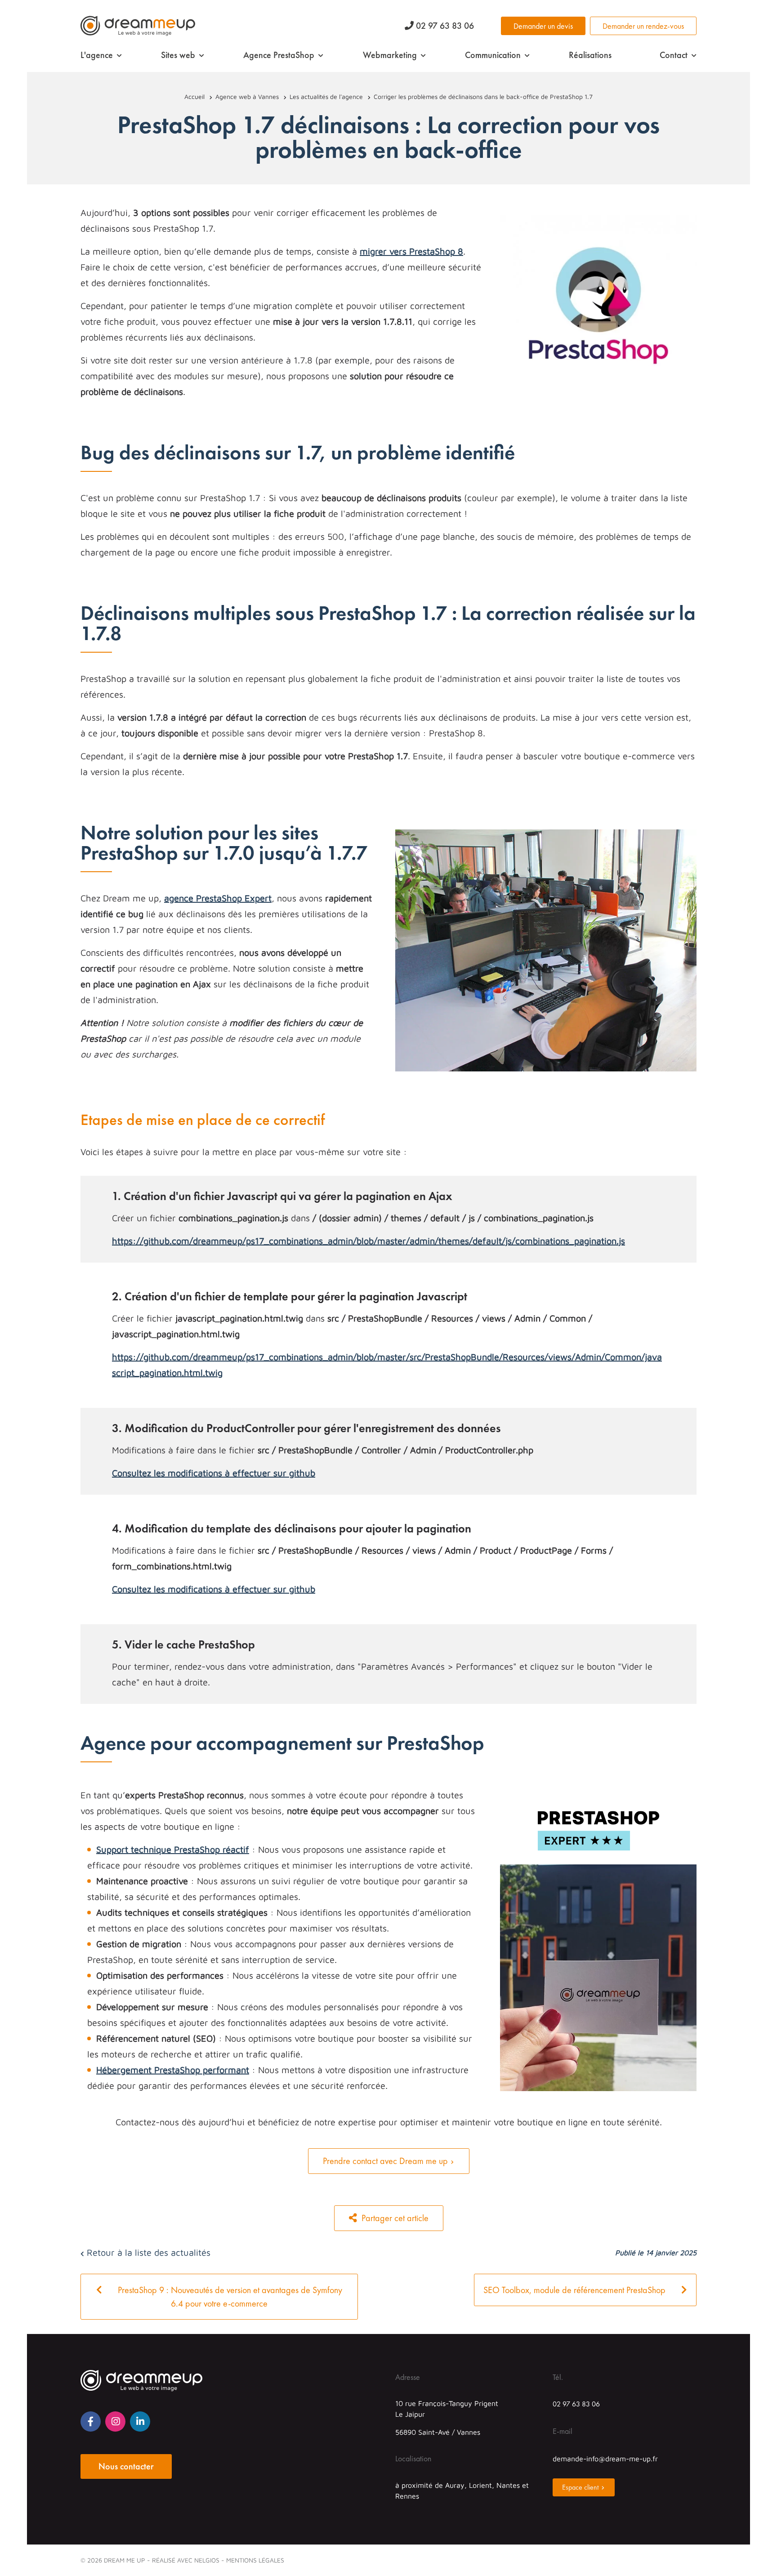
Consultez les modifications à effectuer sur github (214, 1473)
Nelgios (207, 2560)
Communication (493, 55)
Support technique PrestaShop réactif (173, 1849)
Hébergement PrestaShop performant (173, 2070)
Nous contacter (126, 2466)
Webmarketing (390, 55)
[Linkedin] (140, 2421)
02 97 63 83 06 (444, 26)
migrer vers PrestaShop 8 (411, 251)
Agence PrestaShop (279, 55)
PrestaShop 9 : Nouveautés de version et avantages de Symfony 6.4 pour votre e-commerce (229, 2297)
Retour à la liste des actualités (147, 2252)
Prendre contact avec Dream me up (385, 2161)
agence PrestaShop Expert (218, 898)
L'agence (97, 55)
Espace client (580, 2487)
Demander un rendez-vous (643, 26)
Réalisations (590, 55)
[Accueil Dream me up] (138, 26)
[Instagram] (115, 2421)
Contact (674, 55)
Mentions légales (255, 2560)
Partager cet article (394, 2218)
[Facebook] (91, 2421)
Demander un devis (543, 26)
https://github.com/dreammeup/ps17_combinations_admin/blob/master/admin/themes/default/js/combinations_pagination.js (368, 1241)
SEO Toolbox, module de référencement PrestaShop (576, 2290)
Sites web (178, 55)
